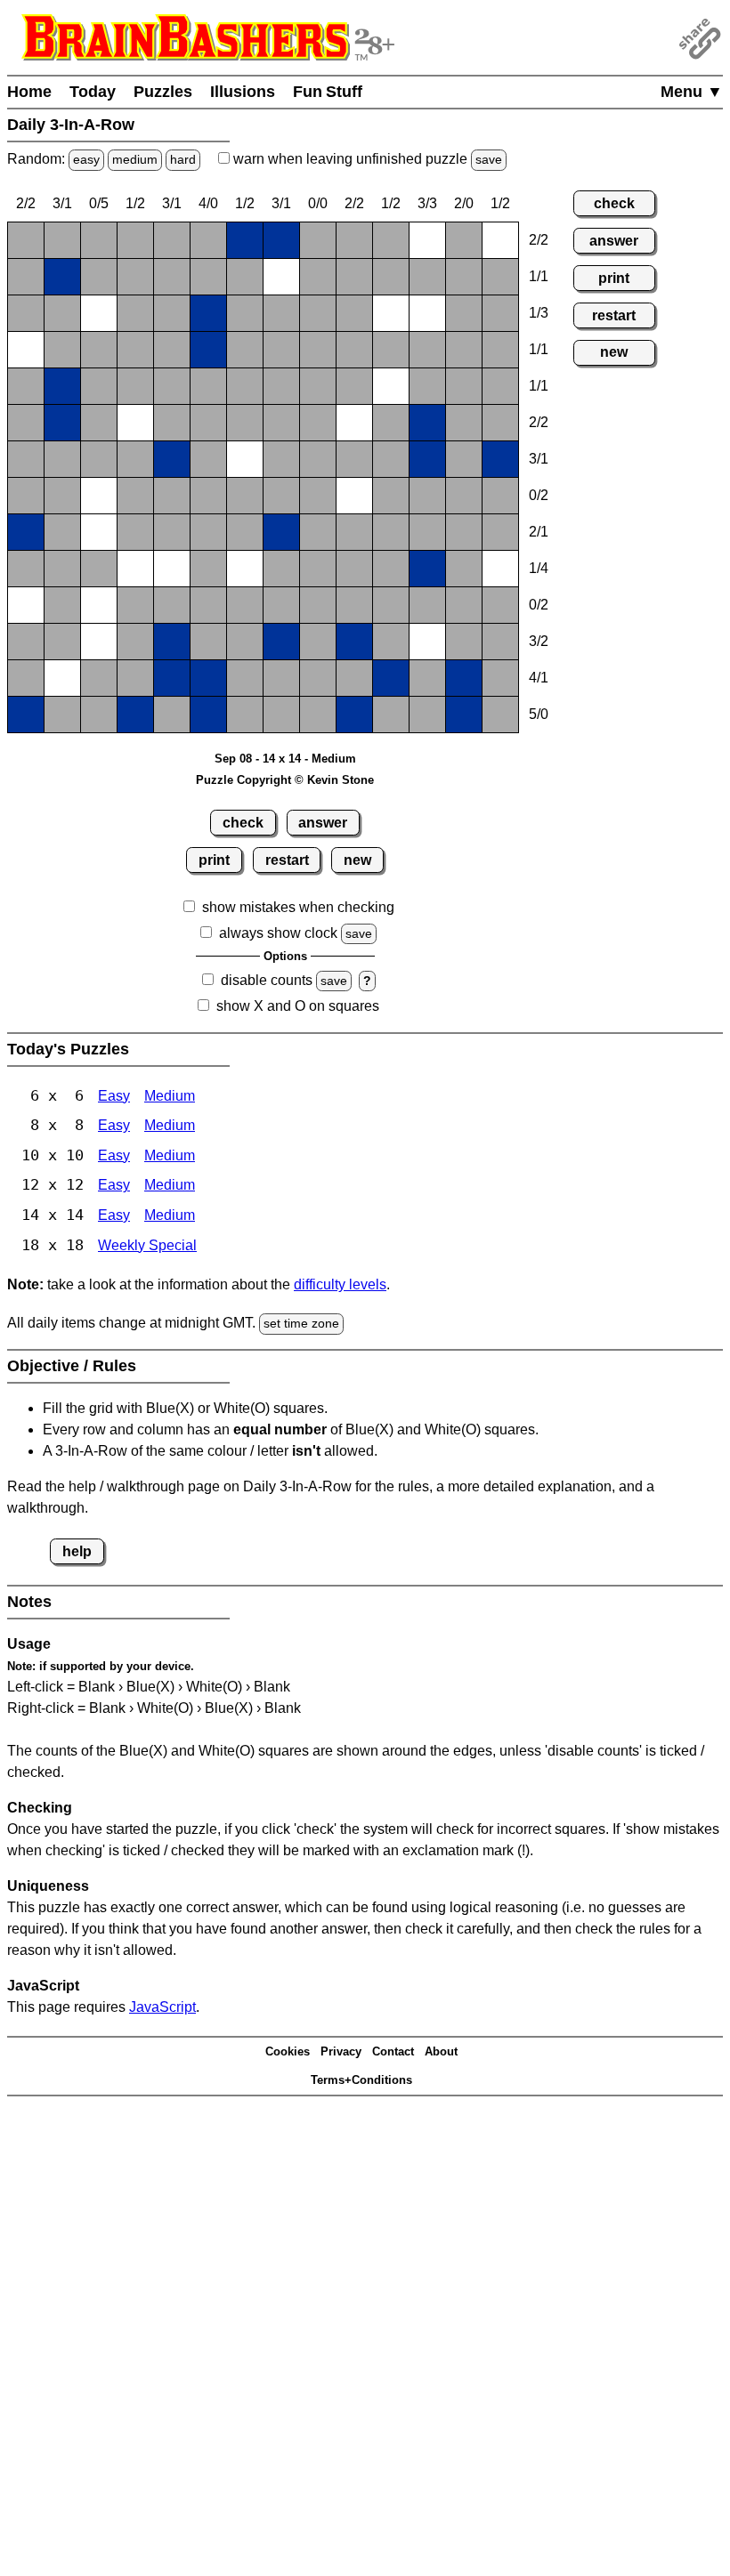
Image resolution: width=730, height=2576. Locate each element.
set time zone (301, 1323)
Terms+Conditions (361, 2080)
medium (135, 159)
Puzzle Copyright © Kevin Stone (285, 780)
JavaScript (162, 2007)
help (77, 1551)
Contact (393, 2051)
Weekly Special (147, 1245)
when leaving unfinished (366, 159)
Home (29, 92)
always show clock (278, 933)
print (214, 860)
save (489, 159)
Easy (114, 1096)
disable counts (267, 980)
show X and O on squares (298, 1006)
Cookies (288, 2051)
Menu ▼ (692, 92)
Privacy (341, 2051)
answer (323, 823)
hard (183, 159)
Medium (170, 1096)
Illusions (243, 92)
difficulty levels (340, 1284)
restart (287, 860)
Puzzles (163, 92)
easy (86, 159)
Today (93, 92)
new (357, 860)
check (243, 823)
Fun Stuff (328, 92)
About (441, 2051)
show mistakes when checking (298, 907)
